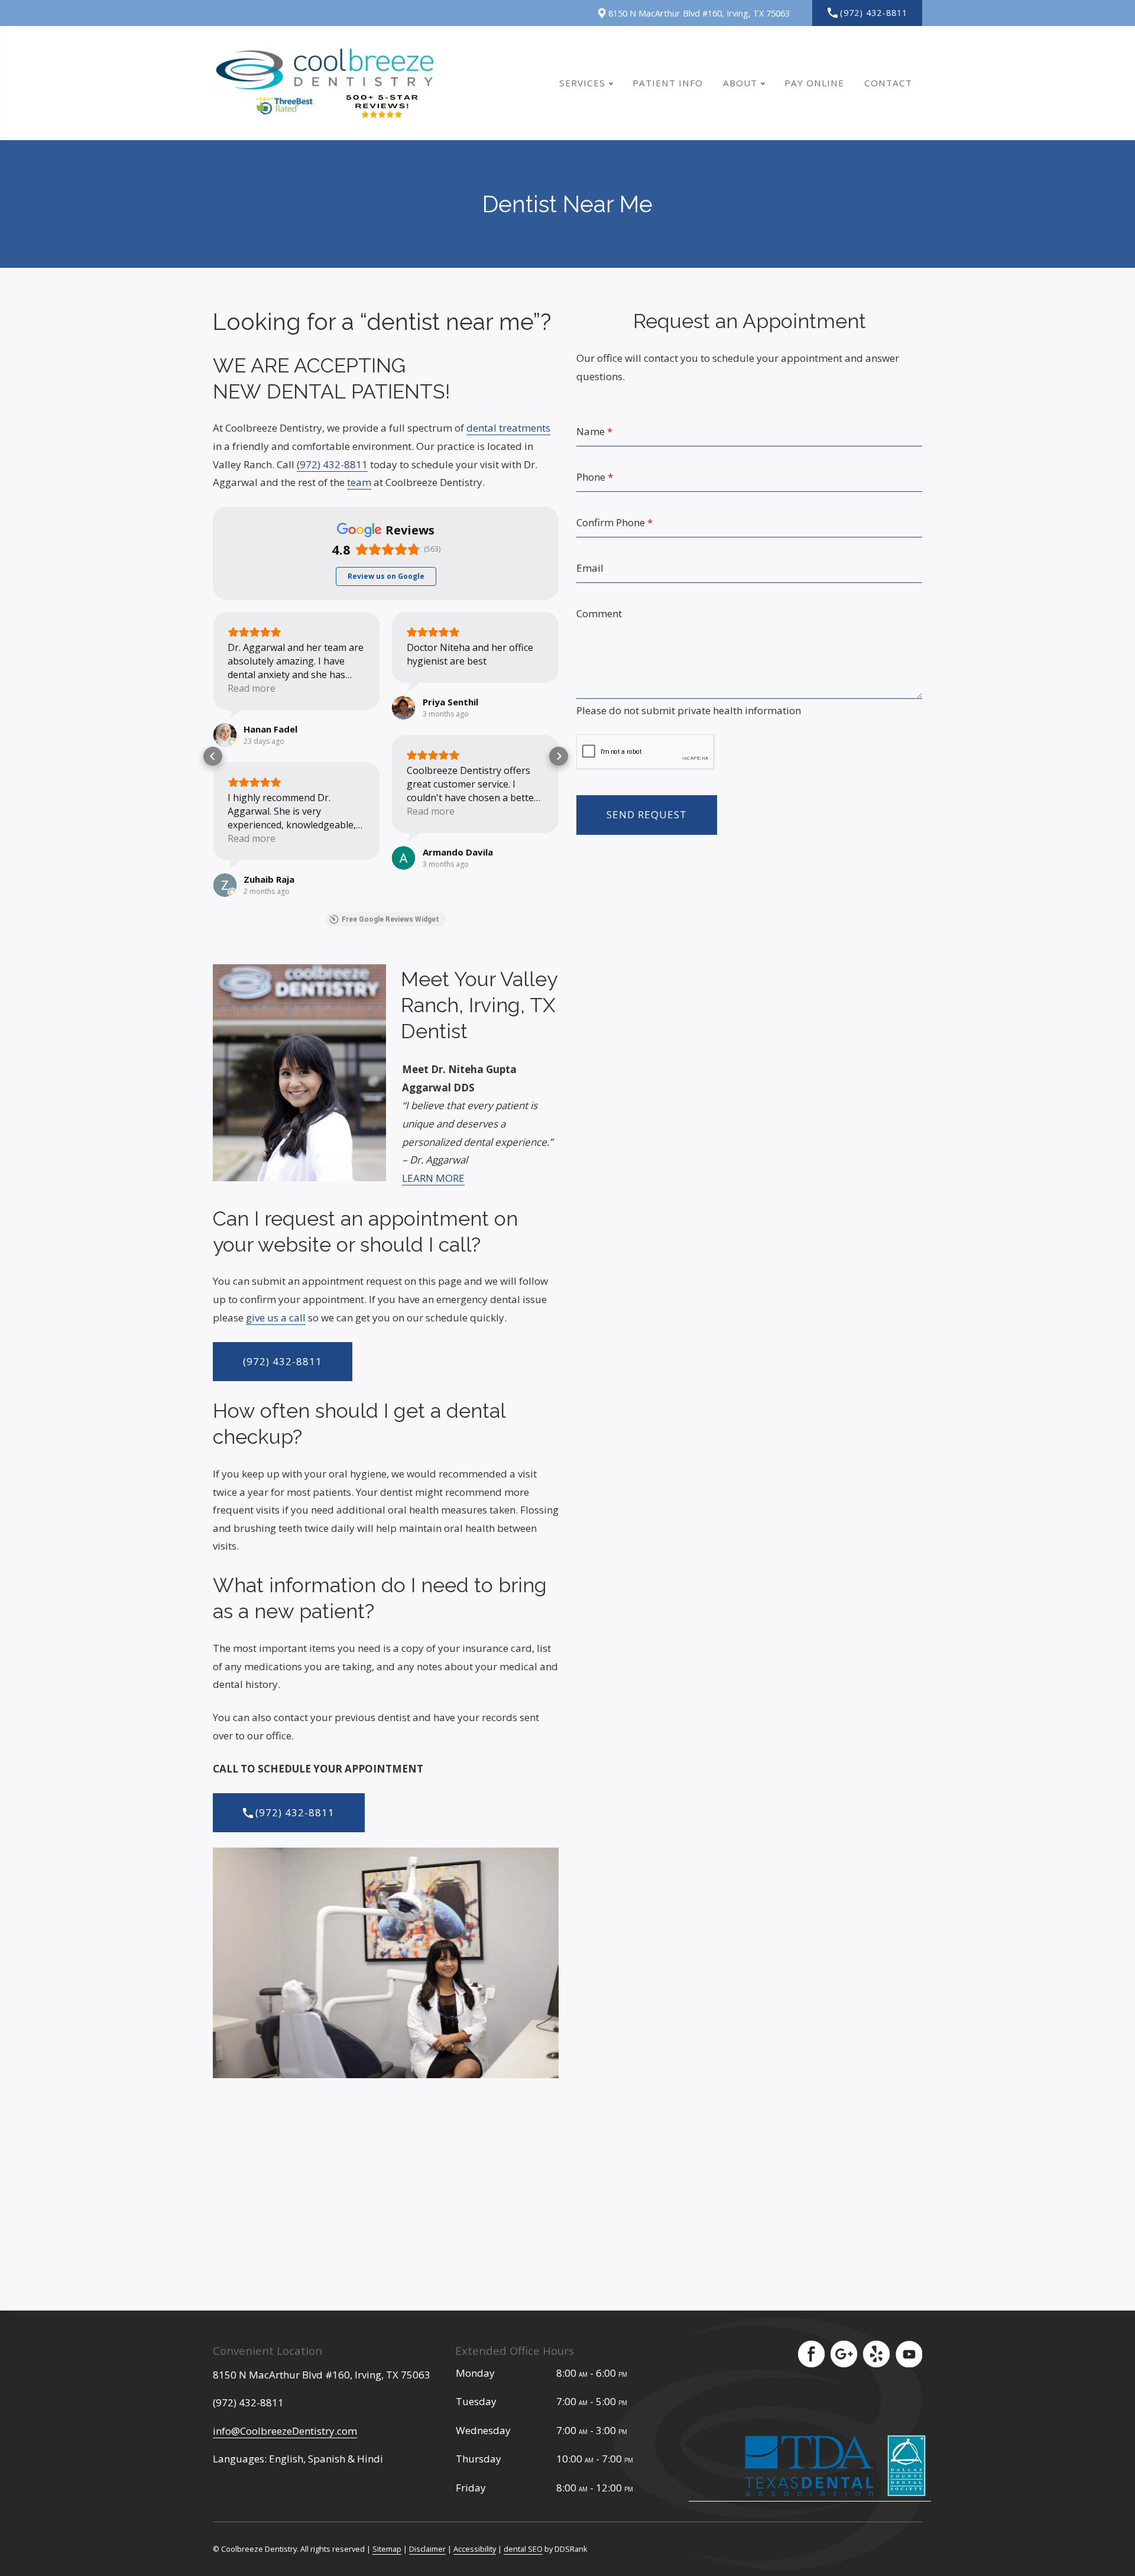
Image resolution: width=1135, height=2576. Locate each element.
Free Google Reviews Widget (390, 919)
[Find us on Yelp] (876, 2354)
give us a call (276, 1318)
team (359, 482)
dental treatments (508, 428)
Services (582, 83)
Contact (888, 83)
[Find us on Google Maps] (844, 2354)
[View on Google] (225, 735)
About (740, 83)
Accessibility (475, 2549)
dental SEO (523, 2549)
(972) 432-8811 (874, 13)
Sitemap (387, 2549)
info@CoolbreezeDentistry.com (285, 2431)
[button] (213, 756)
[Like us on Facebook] (811, 2354)
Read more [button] (252, 688)
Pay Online (814, 83)
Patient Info (668, 83)
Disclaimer (427, 2549)
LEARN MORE (433, 1178)
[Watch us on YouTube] (909, 2354)
